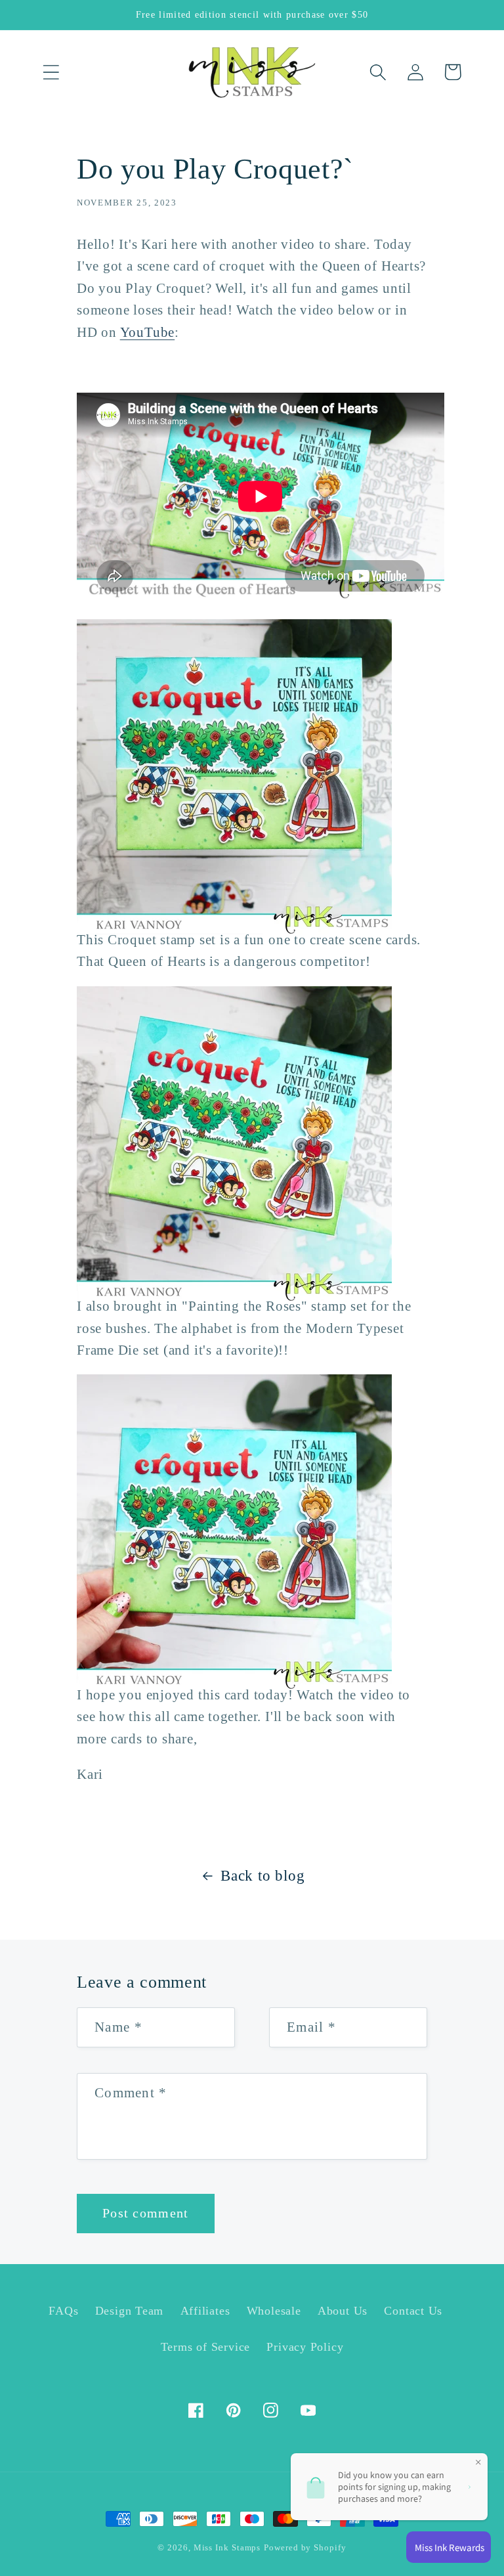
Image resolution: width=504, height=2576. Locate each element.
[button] (51, 72)
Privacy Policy (305, 2347)
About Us (343, 2311)
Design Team (130, 2311)
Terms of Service (205, 2347)
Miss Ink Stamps (227, 2547)
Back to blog (262, 1875)
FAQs (63, 2311)
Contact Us (413, 2311)
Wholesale (274, 2311)
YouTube (147, 332)
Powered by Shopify (305, 2547)
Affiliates (205, 2311)
